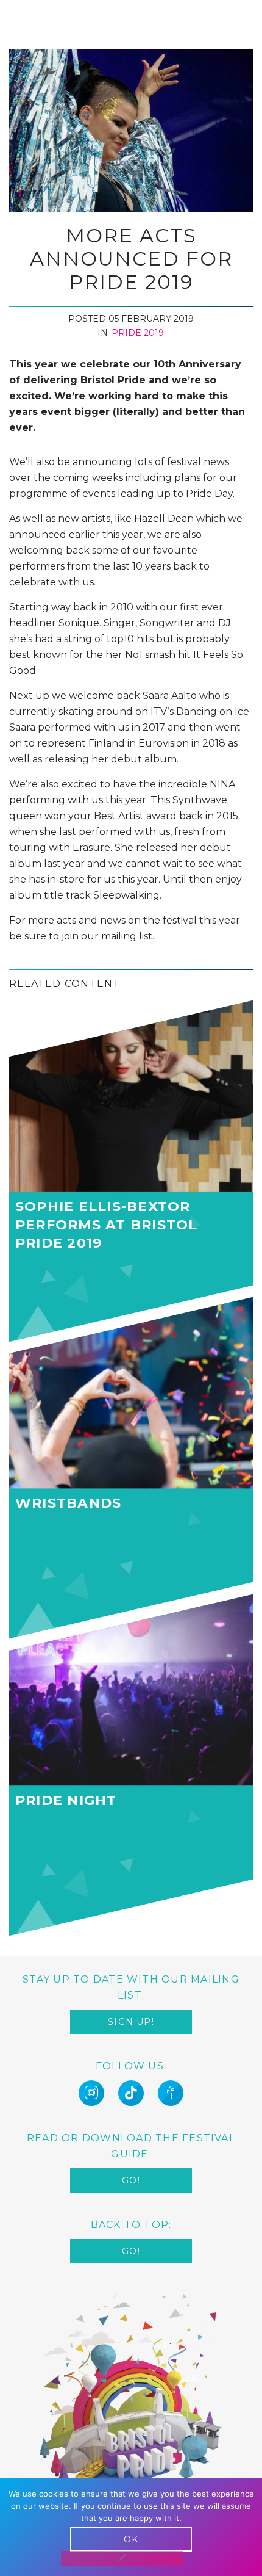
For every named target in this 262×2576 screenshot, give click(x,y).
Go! (131, 2180)
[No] (122, 2558)
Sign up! (131, 2022)
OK (131, 2539)
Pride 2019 (138, 333)
